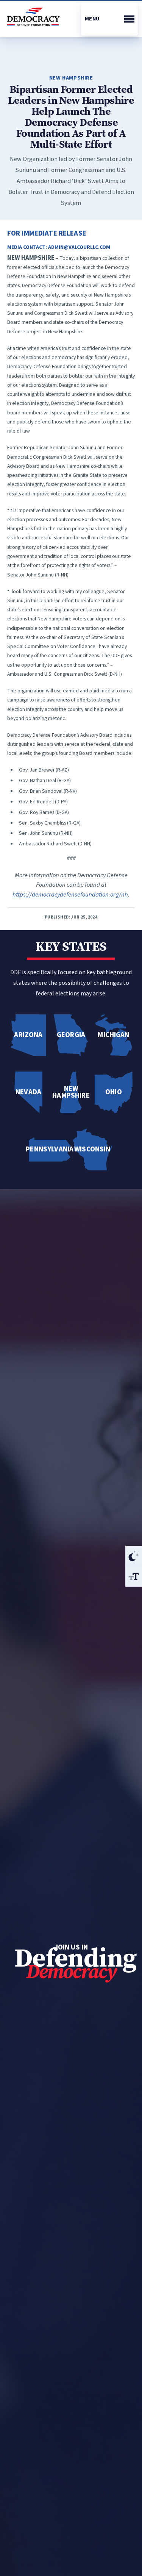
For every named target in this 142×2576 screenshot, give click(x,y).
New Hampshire (71, 78)
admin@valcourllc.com (79, 247)
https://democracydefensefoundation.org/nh (70, 895)
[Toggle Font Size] (134, 1576)
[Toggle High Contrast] (134, 1556)
